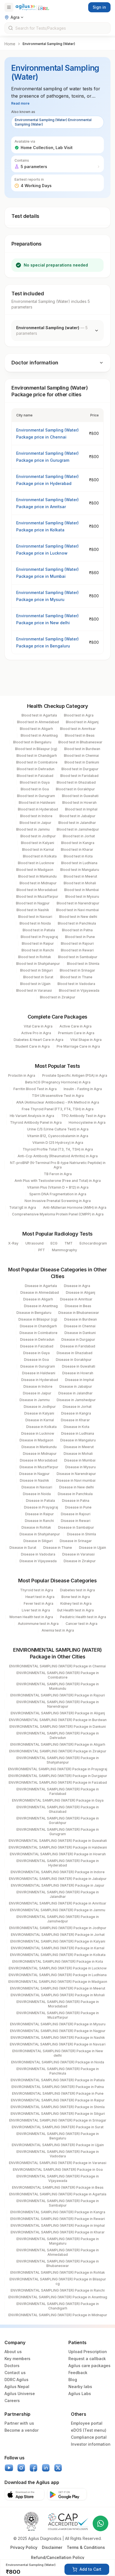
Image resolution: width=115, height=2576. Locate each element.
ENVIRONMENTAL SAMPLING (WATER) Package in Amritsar (58, 1903)
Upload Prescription (88, 2352)
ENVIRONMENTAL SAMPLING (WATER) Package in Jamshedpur (58, 1919)
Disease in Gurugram (38, 1366)
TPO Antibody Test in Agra (83, 1116)
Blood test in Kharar (77, 849)
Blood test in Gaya (35, 782)
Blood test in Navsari (35, 917)
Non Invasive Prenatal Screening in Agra (58, 1201)
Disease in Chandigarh (38, 1326)
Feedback (78, 2373)
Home (10, 44)
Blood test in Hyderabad (38, 809)
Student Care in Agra (33, 1046)
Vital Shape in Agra (86, 1040)
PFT (42, 1250)
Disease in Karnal (40, 1420)
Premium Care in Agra (76, 1033)
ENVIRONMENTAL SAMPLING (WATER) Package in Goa (58, 2170)
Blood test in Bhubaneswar (80, 742)
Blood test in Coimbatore (37, 762)
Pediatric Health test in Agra (83, 1617)
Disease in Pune (78, 1507)
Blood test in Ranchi (38, 950)
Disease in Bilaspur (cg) (38, 1319)
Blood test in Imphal (81, 809)
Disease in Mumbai (80, 1460)
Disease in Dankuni (80, 1333)
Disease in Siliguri (38, 1541)
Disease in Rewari (76, 1521)
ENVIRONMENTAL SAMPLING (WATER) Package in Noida (58, 2062)
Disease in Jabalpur (76, 1386)
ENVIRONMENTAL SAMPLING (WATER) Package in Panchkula (58, 2071)
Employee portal (87, 2423)
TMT (69, 1243)
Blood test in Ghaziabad (76, 782)
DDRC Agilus (16, 2380)
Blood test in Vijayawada (79, 990)
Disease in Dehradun (37, 1339)
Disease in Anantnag (41, 1306)
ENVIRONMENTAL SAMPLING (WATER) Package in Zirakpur (58, 1751)
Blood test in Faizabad (35, 776)
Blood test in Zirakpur (58, 997)
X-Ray (13, 1243)
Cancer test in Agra (82, 1624)
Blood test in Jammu (33, 829)
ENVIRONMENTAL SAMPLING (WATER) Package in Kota (58, 1961)
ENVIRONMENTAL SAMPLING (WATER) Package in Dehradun (58, 1735)
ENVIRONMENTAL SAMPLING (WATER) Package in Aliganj (58, 1713)
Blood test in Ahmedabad (38, 722)
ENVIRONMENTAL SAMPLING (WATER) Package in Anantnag (58, 2297)
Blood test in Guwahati (80, 796)
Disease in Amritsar (76, 1299)
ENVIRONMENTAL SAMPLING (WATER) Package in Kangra (58, 2212)
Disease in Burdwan (81, 1319)
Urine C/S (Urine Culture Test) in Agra (58, 1129)
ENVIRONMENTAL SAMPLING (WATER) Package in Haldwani (58, 1847)
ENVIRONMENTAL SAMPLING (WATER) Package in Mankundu (58, 1686)
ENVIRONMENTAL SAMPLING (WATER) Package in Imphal (58, 2225)
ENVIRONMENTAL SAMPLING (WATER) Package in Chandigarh (58, 2306)
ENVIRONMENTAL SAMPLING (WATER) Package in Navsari (58, 2044)
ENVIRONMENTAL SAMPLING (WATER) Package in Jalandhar (58, 1894)
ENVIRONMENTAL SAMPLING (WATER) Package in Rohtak (58, 2272)
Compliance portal (89, 2437)
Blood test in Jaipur (35, 823)
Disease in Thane (58, 1548)
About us (13, 2352)
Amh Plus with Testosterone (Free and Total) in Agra (58, 1181)
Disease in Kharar (75, 1420)
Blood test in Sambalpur (78, 957)
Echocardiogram (93, 1243)
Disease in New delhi (76, 1487)
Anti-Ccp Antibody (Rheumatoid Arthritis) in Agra (58, 1156)
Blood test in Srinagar (77, 970)
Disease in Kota (76, 1427)
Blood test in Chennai (81, 756)
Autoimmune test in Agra (38, 1624)
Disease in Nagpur (34, 1474)
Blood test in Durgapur (80, 769)
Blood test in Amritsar (78, 729)
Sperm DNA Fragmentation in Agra (58, 1194)
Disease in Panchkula (75, 1494)
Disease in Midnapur (40, 1454)
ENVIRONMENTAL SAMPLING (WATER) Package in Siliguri (58, 2114)
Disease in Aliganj (81, 1292)
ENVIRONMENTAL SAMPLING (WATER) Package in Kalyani (58, 1941)
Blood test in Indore (36, 816)
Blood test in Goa (35, 789)
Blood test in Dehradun (36, 769)
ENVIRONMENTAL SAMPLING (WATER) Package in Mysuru (58, 2024)
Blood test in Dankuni (82, 762)
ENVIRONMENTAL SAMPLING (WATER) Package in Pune (58, 2093)
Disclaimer (52, 2547)
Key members (17, 2359)
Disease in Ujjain (93, 1548)
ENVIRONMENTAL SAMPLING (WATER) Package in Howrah (58, 1854)
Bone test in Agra (76, 1597)
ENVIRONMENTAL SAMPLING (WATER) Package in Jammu (58, 1910)
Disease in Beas (78, 1306)
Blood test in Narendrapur (78, 903)
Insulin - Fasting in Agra (83, 1089)
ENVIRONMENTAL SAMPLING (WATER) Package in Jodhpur (58, 1928)
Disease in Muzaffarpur (39, 1467)
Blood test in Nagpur (33, 903)
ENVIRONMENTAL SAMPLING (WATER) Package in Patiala (58, 2080)
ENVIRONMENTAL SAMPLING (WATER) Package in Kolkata (58, 1955)
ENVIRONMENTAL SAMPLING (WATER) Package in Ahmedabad (58, 2252)
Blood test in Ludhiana (79, 863)
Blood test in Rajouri (77, 943)
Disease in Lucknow (38, 1433)
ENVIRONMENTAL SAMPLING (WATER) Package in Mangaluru (58, 2241)
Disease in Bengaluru (34, 1313)
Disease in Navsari (37, 1487)
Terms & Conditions (86, 2547)
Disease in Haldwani (39, 1373)
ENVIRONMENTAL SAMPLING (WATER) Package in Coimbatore (58, 1675)
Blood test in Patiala (39, 930)
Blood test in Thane (76, 977)
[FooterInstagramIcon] (21, 2468)
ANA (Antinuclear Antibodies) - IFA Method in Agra (58, 1102)
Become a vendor (21, 2430)
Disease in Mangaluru (78, 1440)
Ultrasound (34, 1243)
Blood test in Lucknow (36, 863)
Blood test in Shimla (83, 964)
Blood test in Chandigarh (37, 756)
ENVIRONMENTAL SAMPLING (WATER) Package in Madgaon (58, 1982)
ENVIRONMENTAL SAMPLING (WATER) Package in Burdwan (58, 1720)
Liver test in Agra (36, 1610)
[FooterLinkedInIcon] (46, 2468)
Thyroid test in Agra (37, 1590)
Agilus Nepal (17, 2387)
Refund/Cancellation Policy (58, 2557)
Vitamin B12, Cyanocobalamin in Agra (58, 1136)
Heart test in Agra (40, 1597)
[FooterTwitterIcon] (58, 2468)
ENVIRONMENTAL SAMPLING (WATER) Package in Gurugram (58, 1832)
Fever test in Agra (39, 1603)
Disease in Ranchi (39, 1521)
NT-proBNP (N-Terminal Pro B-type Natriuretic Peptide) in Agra (58, 1165)
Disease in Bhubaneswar (79, 1313)
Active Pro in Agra (36, 1033)
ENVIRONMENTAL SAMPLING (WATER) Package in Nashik (58, 2038)
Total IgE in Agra (23, 1207)
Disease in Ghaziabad (75, 1353)
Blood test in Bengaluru (32, 742)
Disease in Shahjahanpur (40, 1534)
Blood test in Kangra (78, 843)
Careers (12, 2401)
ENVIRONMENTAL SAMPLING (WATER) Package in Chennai (57, 1666)
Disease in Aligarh (38, 1299)
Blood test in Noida (35, 923)
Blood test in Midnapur (38, 883)
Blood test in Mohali (80, 883)
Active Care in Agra (76, 1026)
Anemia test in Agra (58, 1630)
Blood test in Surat (38, 977)
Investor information (91, 2444)
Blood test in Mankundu (37, 876)
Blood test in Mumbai (82, 890)
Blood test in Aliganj (82, 722)
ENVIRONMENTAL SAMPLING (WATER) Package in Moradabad (58, 2004)
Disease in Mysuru (81, 1467)
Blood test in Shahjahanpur (38, 964)
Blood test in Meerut (80, 876)
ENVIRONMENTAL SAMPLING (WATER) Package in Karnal (58, 1948)
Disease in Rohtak (36, 1527)
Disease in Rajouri (76, 1514)
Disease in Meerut (79, 1447)
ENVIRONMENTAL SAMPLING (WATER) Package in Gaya (58, 1800)
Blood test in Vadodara (76, 984)
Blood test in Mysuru (82, 896)
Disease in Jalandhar (76, 1393)
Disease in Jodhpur (40, 1407)
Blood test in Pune (80, 937)
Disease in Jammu (35, 1400)
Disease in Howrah (78, 1373)
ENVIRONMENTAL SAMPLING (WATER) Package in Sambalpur (58, 2203)
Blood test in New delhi (78, 917)
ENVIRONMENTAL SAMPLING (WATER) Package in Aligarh (58, 1744)
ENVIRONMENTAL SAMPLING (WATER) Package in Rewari (58, 2219)
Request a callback (87, 2359)
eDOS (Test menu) (89, 2430)
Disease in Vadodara (38, 1554)
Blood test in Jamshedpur (78, 829)
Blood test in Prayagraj (39, 937)
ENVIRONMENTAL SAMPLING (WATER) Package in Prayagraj (58, 1769)
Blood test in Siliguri (36, 970)
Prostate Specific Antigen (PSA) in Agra (75, 1075)
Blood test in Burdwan (82, 749)
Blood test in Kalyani (38, 843)
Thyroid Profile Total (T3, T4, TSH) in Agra (58, 1149)
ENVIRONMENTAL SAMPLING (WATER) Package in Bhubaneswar (58, 2263)
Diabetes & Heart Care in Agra (39, 1040)
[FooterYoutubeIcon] (9, 2468)
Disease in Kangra (76, 1413)
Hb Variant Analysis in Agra (32, 1116)
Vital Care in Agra (38, 1026)
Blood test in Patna (77, 930)
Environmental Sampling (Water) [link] (49, 44)
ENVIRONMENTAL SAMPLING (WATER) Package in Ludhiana (58, 1975)
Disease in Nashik (34, 1480)
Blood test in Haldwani (37, 803)
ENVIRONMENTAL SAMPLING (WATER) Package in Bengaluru (58, 2136)
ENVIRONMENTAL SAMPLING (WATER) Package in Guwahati (58, 1841)
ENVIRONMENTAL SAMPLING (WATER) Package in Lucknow (58, 1968)
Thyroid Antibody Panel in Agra (36, 1122)
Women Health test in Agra (31, 1617)
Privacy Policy (24, 2547)
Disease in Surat (23, 1548)
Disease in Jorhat (77, 1407)
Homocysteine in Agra (87, 1122)
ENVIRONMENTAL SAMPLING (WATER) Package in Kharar (58, 2232)
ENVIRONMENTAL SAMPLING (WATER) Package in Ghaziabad (58, 1809)
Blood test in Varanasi (34, 990)
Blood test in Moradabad (37, 890)
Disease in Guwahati (79, 1366)
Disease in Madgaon (36, 1440)
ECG (54, 1243)
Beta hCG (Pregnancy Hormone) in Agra (58, 1082)
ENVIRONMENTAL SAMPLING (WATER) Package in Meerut (58, 1988)
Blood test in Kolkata (40, 856)
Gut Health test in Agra (75, 1610)
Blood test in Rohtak (35, 957)
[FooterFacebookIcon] (33, 2468)
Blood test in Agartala (39, 715)
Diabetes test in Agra (77, 1590)
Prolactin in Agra (22, 1075)
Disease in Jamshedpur (76, 1400)
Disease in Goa (36, 1360)
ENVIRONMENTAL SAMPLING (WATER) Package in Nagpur (58, 2031)
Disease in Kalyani (39, 1413)
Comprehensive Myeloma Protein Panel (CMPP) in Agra (58, 1214)
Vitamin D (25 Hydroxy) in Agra (58, 1143)
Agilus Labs (80, 2394)
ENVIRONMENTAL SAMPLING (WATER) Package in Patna (58, 2087)
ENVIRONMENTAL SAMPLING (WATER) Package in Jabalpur (58, 1879)
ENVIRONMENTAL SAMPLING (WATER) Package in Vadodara (58, 2154)
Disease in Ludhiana (78, 1433)
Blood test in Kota (78, 856)
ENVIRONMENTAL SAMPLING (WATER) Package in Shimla (58, 2107)
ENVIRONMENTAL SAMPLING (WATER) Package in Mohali (58, 1995)
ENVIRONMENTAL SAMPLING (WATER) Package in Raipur (58, 2100)
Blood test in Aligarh (36, 729)
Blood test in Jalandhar (77, 823)
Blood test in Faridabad (79, 776)
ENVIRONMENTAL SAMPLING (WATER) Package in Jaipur (58, 1885)
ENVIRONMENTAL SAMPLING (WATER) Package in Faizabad (58, 1782)
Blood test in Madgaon (35, 870)
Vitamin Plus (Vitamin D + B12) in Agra (58, 1187)
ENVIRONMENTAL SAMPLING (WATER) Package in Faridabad (58, 1791)
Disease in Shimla (82, 1534)
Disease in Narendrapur (76, 1474)
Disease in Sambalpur (76, 1527)
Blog (73, 2380)
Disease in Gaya (36, 1353)
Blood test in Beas (80, 735)
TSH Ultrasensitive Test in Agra (58, 1096)
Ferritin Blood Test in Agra (35, 1089)
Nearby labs (80, 2387)
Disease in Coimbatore (39, 1333)
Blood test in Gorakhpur (75, 789)
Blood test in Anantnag (39, 735)
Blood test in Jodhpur (38, 836)
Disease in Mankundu (39, 1447)
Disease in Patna (76, 1501)
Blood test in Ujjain (35, 984)
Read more (20, 103)
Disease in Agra (77, 1286)
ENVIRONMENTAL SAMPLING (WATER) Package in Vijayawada (58, 2178)
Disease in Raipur (39, 1514)
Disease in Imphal (80, 1380)
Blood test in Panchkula (77, 923)
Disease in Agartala (41, 1286)
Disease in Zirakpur (80, 1561)
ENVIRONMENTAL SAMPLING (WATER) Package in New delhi (58, 2053)
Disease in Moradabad (39, 1460)
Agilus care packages (89, 2366)
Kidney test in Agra (76, 1603)
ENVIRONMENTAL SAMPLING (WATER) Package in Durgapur (58, 1776)
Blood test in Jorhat (79, 836)
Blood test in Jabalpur (77, 816)
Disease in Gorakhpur (74, 1360)
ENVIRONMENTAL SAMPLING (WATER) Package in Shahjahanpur (58, 1760)
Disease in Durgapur (78, 1339)
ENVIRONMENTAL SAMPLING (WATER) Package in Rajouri (58, 1695)
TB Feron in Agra (58, 1174)
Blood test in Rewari (77, 950)
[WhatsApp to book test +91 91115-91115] (100, 2523)
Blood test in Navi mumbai (77, 910)
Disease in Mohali (78, 1454)
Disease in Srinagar (76, 1541)
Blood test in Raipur (38, 943)
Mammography (64, 1250)
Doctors (12, 2366)
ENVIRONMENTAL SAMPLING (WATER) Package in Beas (58, 2187)
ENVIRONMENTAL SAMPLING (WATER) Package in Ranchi (58, 2290)
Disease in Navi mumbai (76, 1480)
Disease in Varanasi (78, 1554)
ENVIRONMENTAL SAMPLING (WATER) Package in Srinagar (58, 2120)
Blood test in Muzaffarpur (37, 896)
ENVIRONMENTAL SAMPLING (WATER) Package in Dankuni (58, 1727)
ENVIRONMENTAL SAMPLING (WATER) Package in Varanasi (58, 2163)
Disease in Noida (37, 1494)
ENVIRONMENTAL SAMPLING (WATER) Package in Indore (58, 1872)
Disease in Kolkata (41, 1427)
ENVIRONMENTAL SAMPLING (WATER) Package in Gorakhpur (58, 1820)
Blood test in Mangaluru (80, 870)
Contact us (15, 2373)
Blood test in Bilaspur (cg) (36, 749)
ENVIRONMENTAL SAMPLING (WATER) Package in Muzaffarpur (58, 2015)
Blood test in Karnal (38, 849)
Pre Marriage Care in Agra (78, 1046)
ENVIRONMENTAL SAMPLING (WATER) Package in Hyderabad (58, 1863)
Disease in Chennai (80, 1326)
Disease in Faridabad (78, 1346)
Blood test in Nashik (33, 910)
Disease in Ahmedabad (40, 1292)
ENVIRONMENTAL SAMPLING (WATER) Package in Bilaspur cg (58, 2281)
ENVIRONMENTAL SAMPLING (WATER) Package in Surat (58, 2127)
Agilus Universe (20, 2394)
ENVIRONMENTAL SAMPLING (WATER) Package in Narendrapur (58, 1704)
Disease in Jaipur (37, 1393)
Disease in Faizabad (37, 1346)
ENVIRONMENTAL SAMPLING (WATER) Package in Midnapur (58, 2315)
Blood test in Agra (79, 715)
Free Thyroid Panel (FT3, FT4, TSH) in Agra (58, 1109)
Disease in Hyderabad (40, 1380)
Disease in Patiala (40, 1501)
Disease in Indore (38, 1386)
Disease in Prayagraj (41, 1507)
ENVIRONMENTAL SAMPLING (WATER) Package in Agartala (58, 2194)
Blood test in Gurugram (36, 796)
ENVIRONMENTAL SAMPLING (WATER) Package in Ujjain (58, 2145)
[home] (32, 7)
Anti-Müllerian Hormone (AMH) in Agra (75, 1207)
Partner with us (19, 2423)
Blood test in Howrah (79, 803)
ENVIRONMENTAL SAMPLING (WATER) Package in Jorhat (58, 1935)
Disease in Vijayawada (38, 1561)
